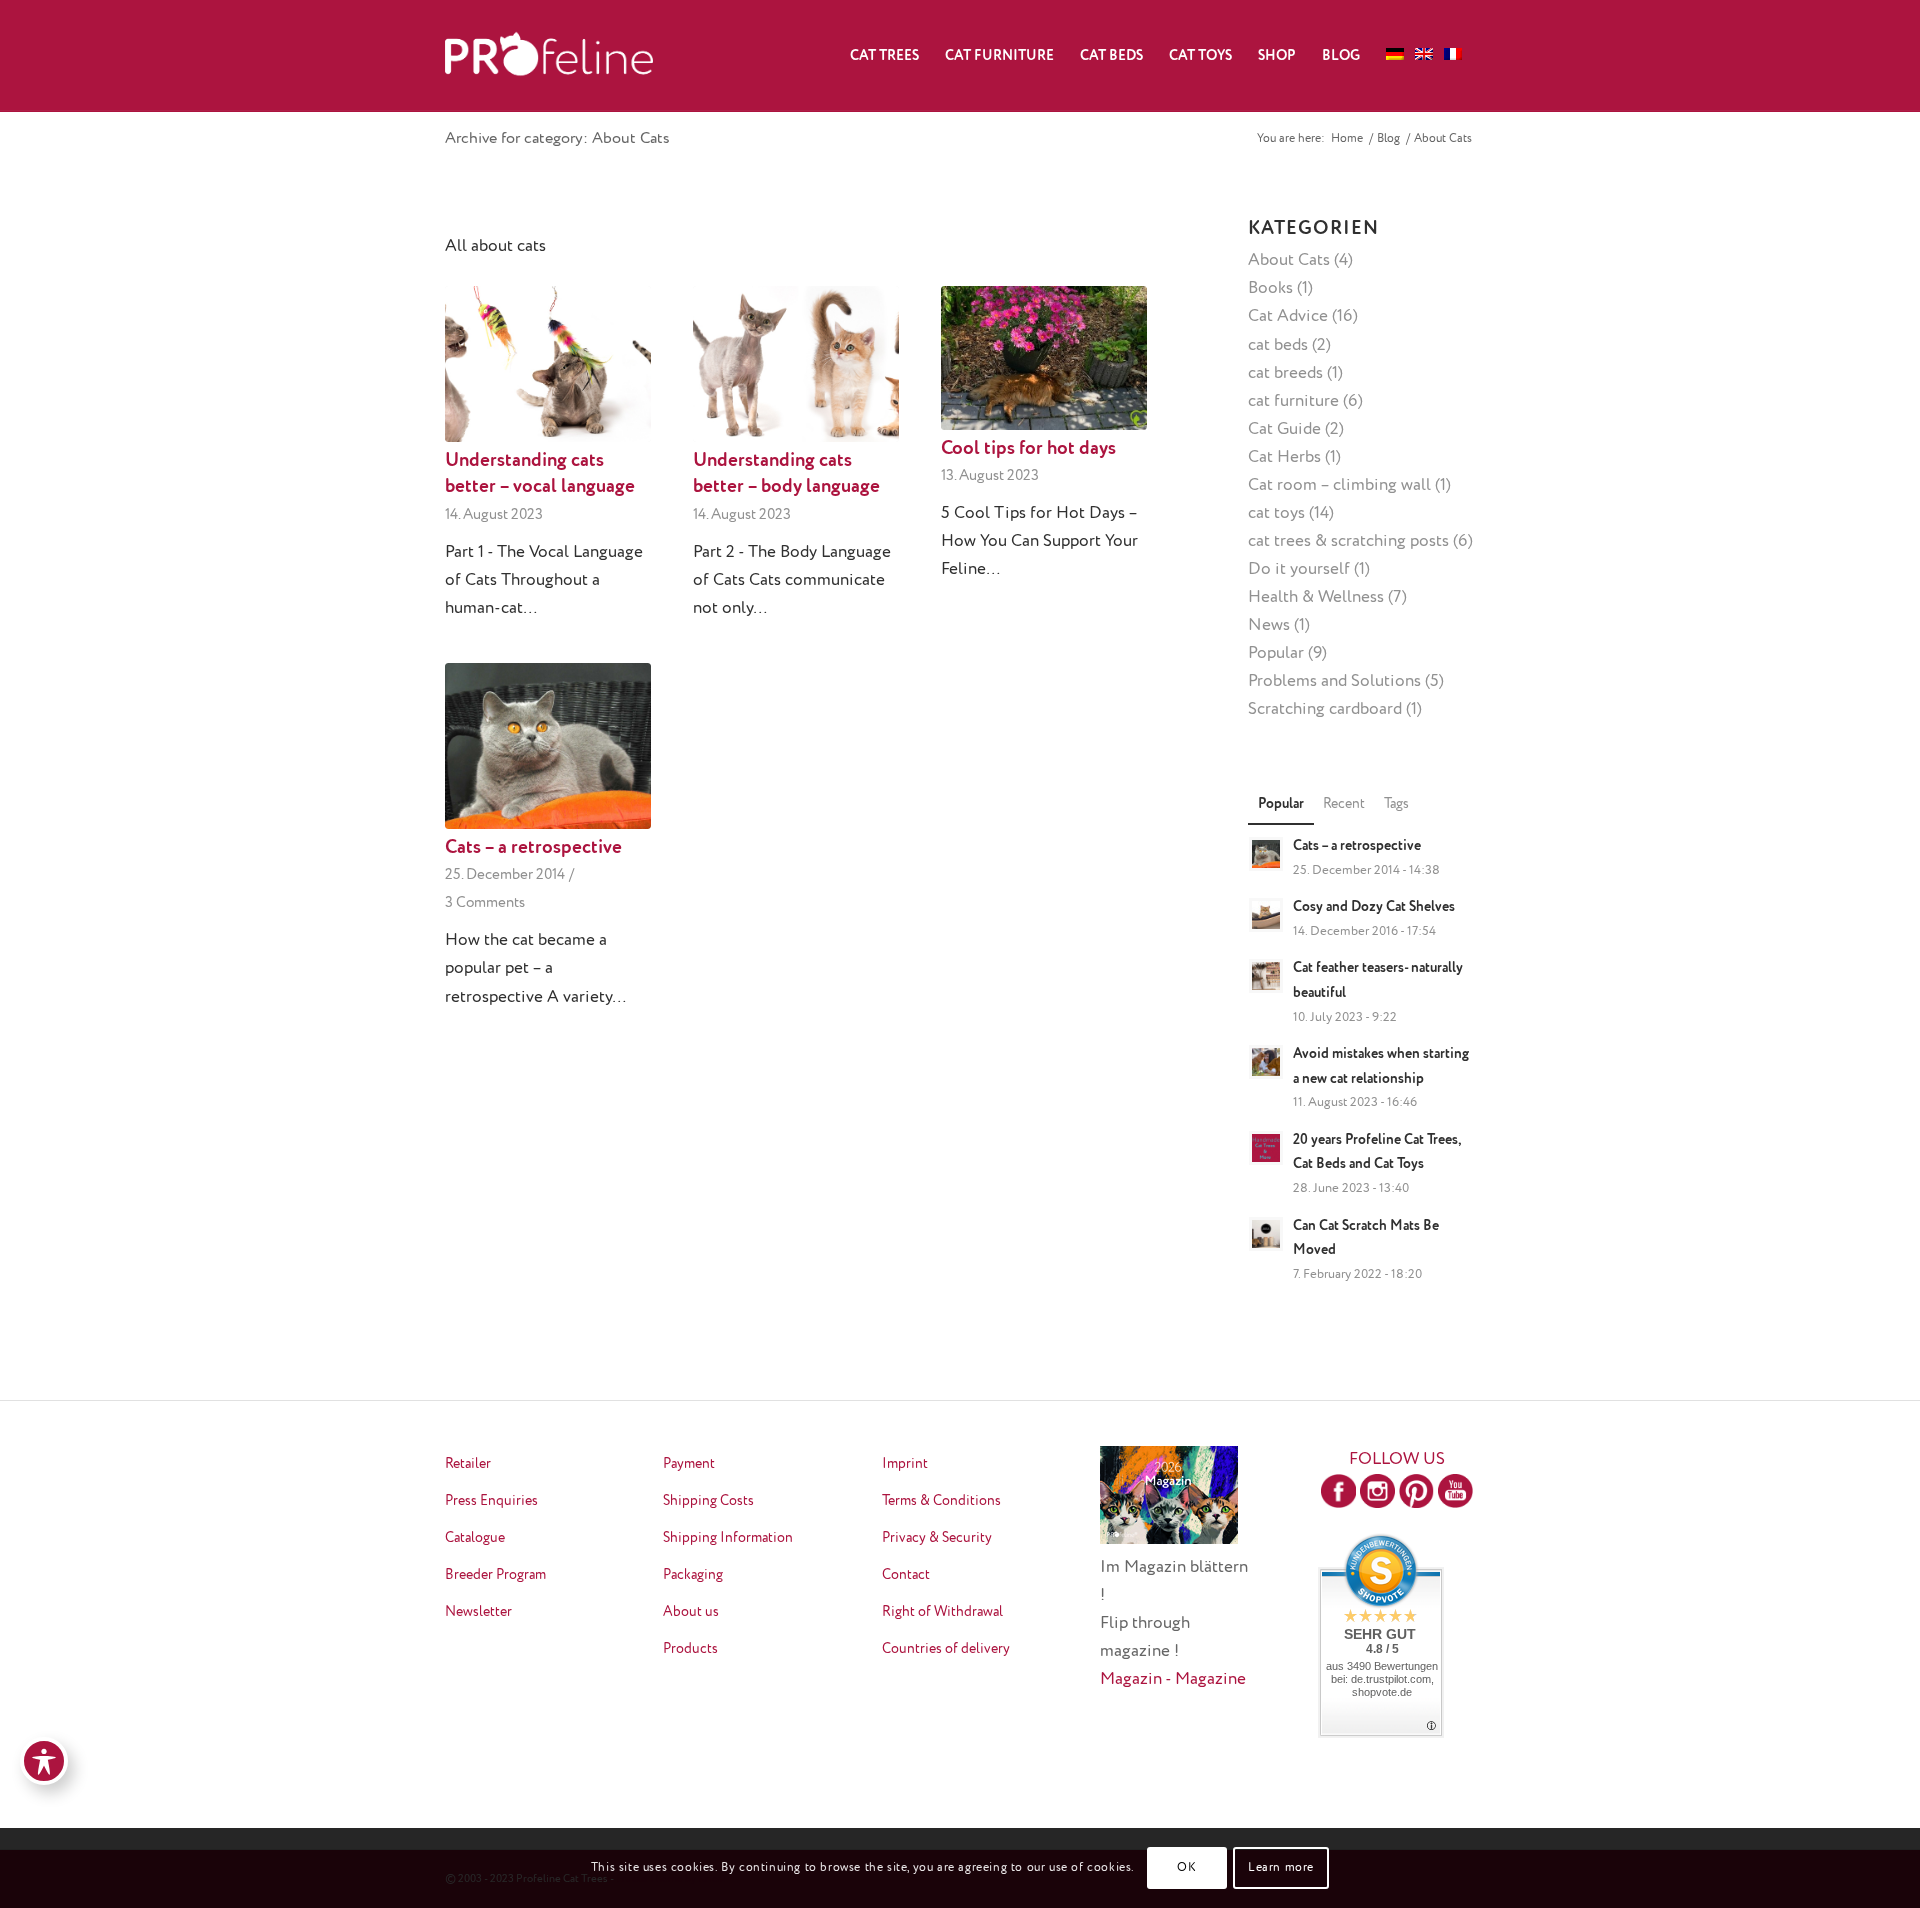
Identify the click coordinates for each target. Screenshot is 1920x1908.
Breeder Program (495, 1575)
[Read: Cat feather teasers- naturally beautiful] (1266, 976)
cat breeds (1285, 373)
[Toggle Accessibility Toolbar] (44, 1761)
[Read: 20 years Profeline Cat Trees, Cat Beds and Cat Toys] (1266, 1148)
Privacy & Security (937, 1538)
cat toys (1276, 513)
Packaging (693, 1575)
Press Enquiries (491, 1501)
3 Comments (485, 902)
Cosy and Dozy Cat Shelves (1374, 907)
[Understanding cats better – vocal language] (548, 364)
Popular (1276, 653)
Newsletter (478, 1612)
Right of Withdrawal (942, 1612)
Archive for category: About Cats (557, 139)
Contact (906, 1575)
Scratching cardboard (1325, 709)
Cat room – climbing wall (1339, 485)
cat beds (1278, 345)
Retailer (468, 1464)
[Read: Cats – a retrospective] (1266, 854)
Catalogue (475, 1538)
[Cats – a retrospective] (548, 746)
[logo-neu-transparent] (549, 56)
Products (690, 1649)
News (1269, 625)
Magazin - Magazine (1173, 1679)
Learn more (1281, 1868)
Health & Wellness (1316, 597)
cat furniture (1293, 401)
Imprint (905, 1464)
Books (1270, 288)
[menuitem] (884, 56)
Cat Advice (1288, 316)
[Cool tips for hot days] (1044, 357)
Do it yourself (1299, 569)
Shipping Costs (708, 1501)
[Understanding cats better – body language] (796, 364)
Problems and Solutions (1334, 681)
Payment (689, 1464)
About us (691, 1612)
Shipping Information (728, 1538)
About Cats (1289, 260)
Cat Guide (1284, 429)
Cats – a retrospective (533, 848)
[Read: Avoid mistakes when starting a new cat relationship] (1266, 1062)
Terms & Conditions (941, 1501)
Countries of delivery (946, 1649)
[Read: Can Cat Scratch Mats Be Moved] (1266, 1234)
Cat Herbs (1284, 457)
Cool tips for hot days (1028, 449)
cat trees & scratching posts (1348, 541)
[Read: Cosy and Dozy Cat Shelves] (1266, 915)
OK (1186, 1868)
